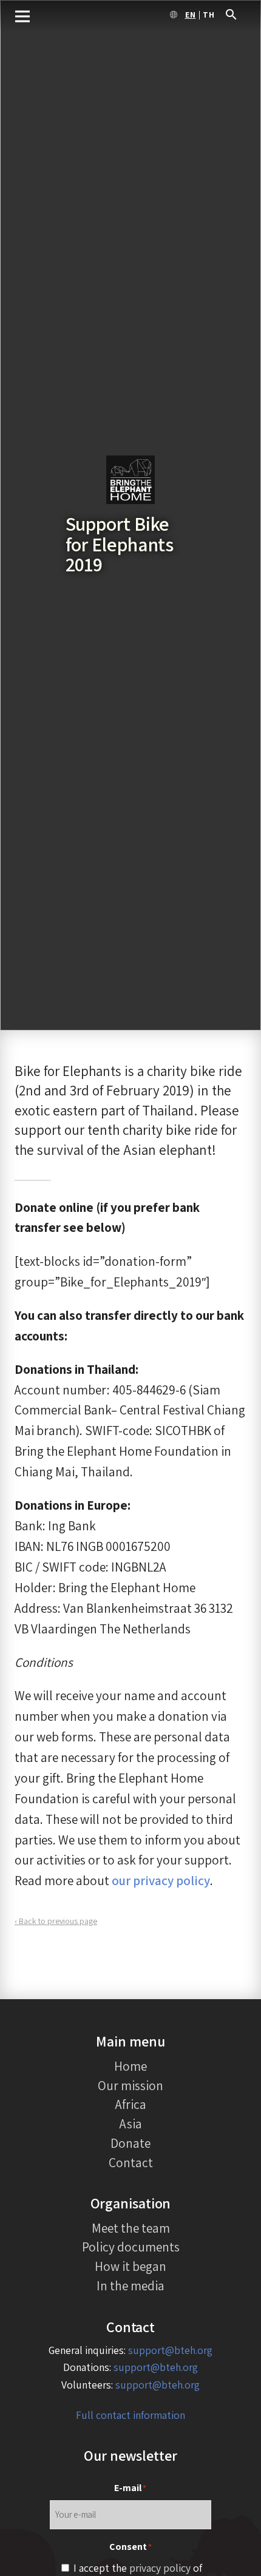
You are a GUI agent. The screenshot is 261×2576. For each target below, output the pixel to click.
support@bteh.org (170, 2350)
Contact (131, 2162)
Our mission (130, 2085)
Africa (131, 2104)
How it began (130, 2266)
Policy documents (131, 2247)
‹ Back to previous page (56, 1921)
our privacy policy (161, 1880)
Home (130, 2066)
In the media (130, 2285)
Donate (130, 2143)
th (209, 15)
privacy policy (160, 2568)
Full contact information (130, 2415)
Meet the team (131, 2228)
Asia (131, 2124)
